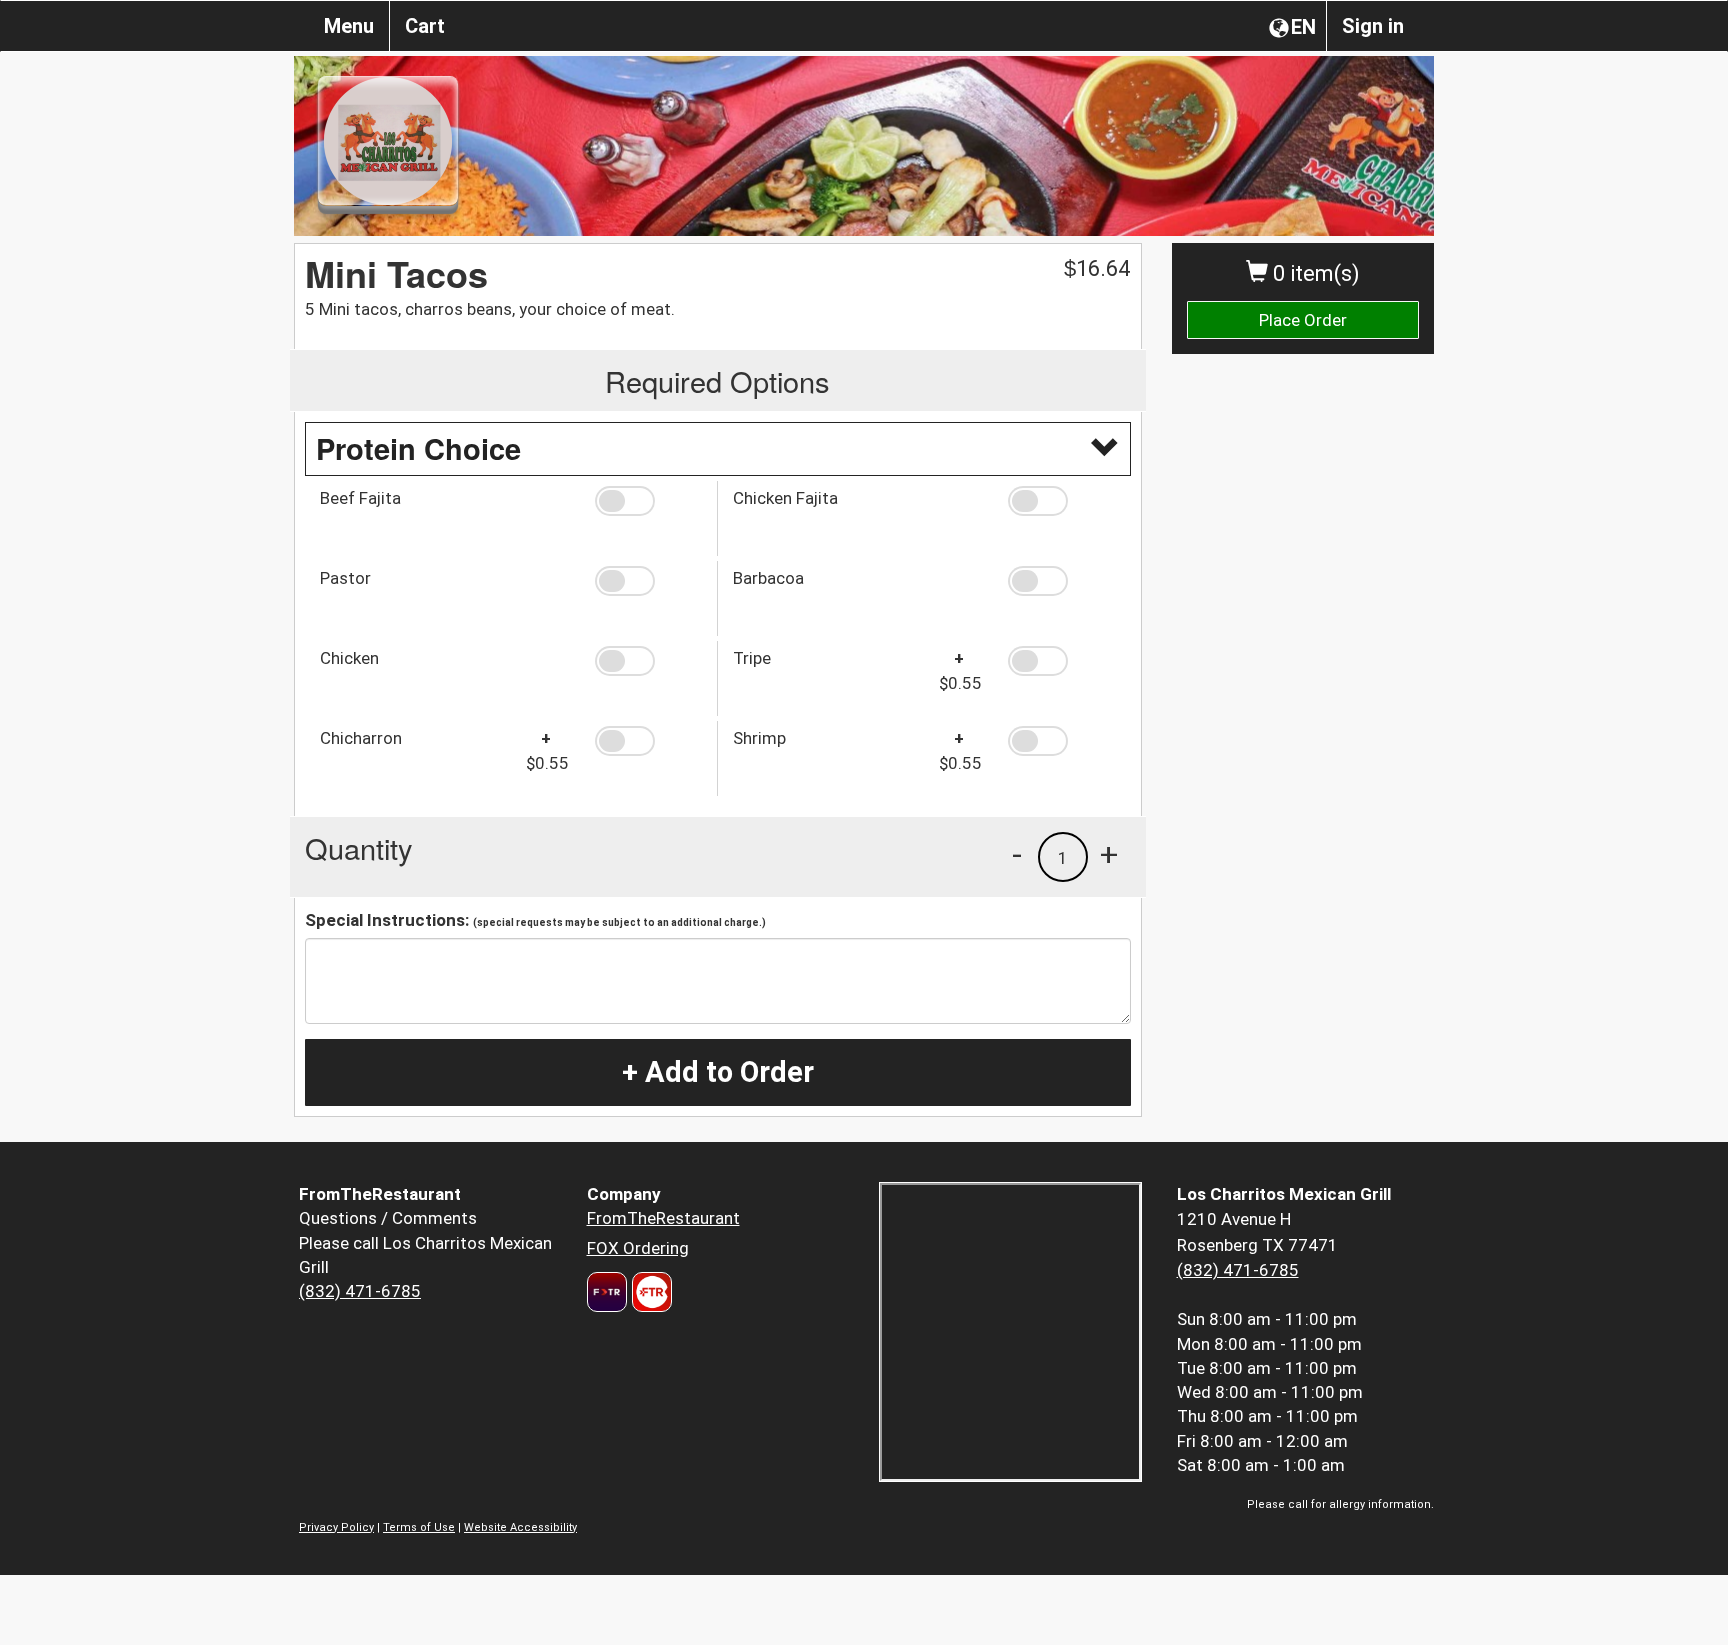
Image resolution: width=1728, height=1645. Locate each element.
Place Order (1303, 320)
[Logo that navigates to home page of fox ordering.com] (649, 1292)
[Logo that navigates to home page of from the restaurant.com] (607, 1292)
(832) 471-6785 (360, 1291)
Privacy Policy (336, 1527)
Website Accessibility (520, 1527)
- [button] (1017, 854)
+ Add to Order (718, 1072)
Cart (425, 26)
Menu (349, 26)
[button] (648, 501)
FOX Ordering (638, 1248)
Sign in (1373, 26)
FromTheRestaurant (663, 1218)
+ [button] (1109, 854)
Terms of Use (419, 1527)
